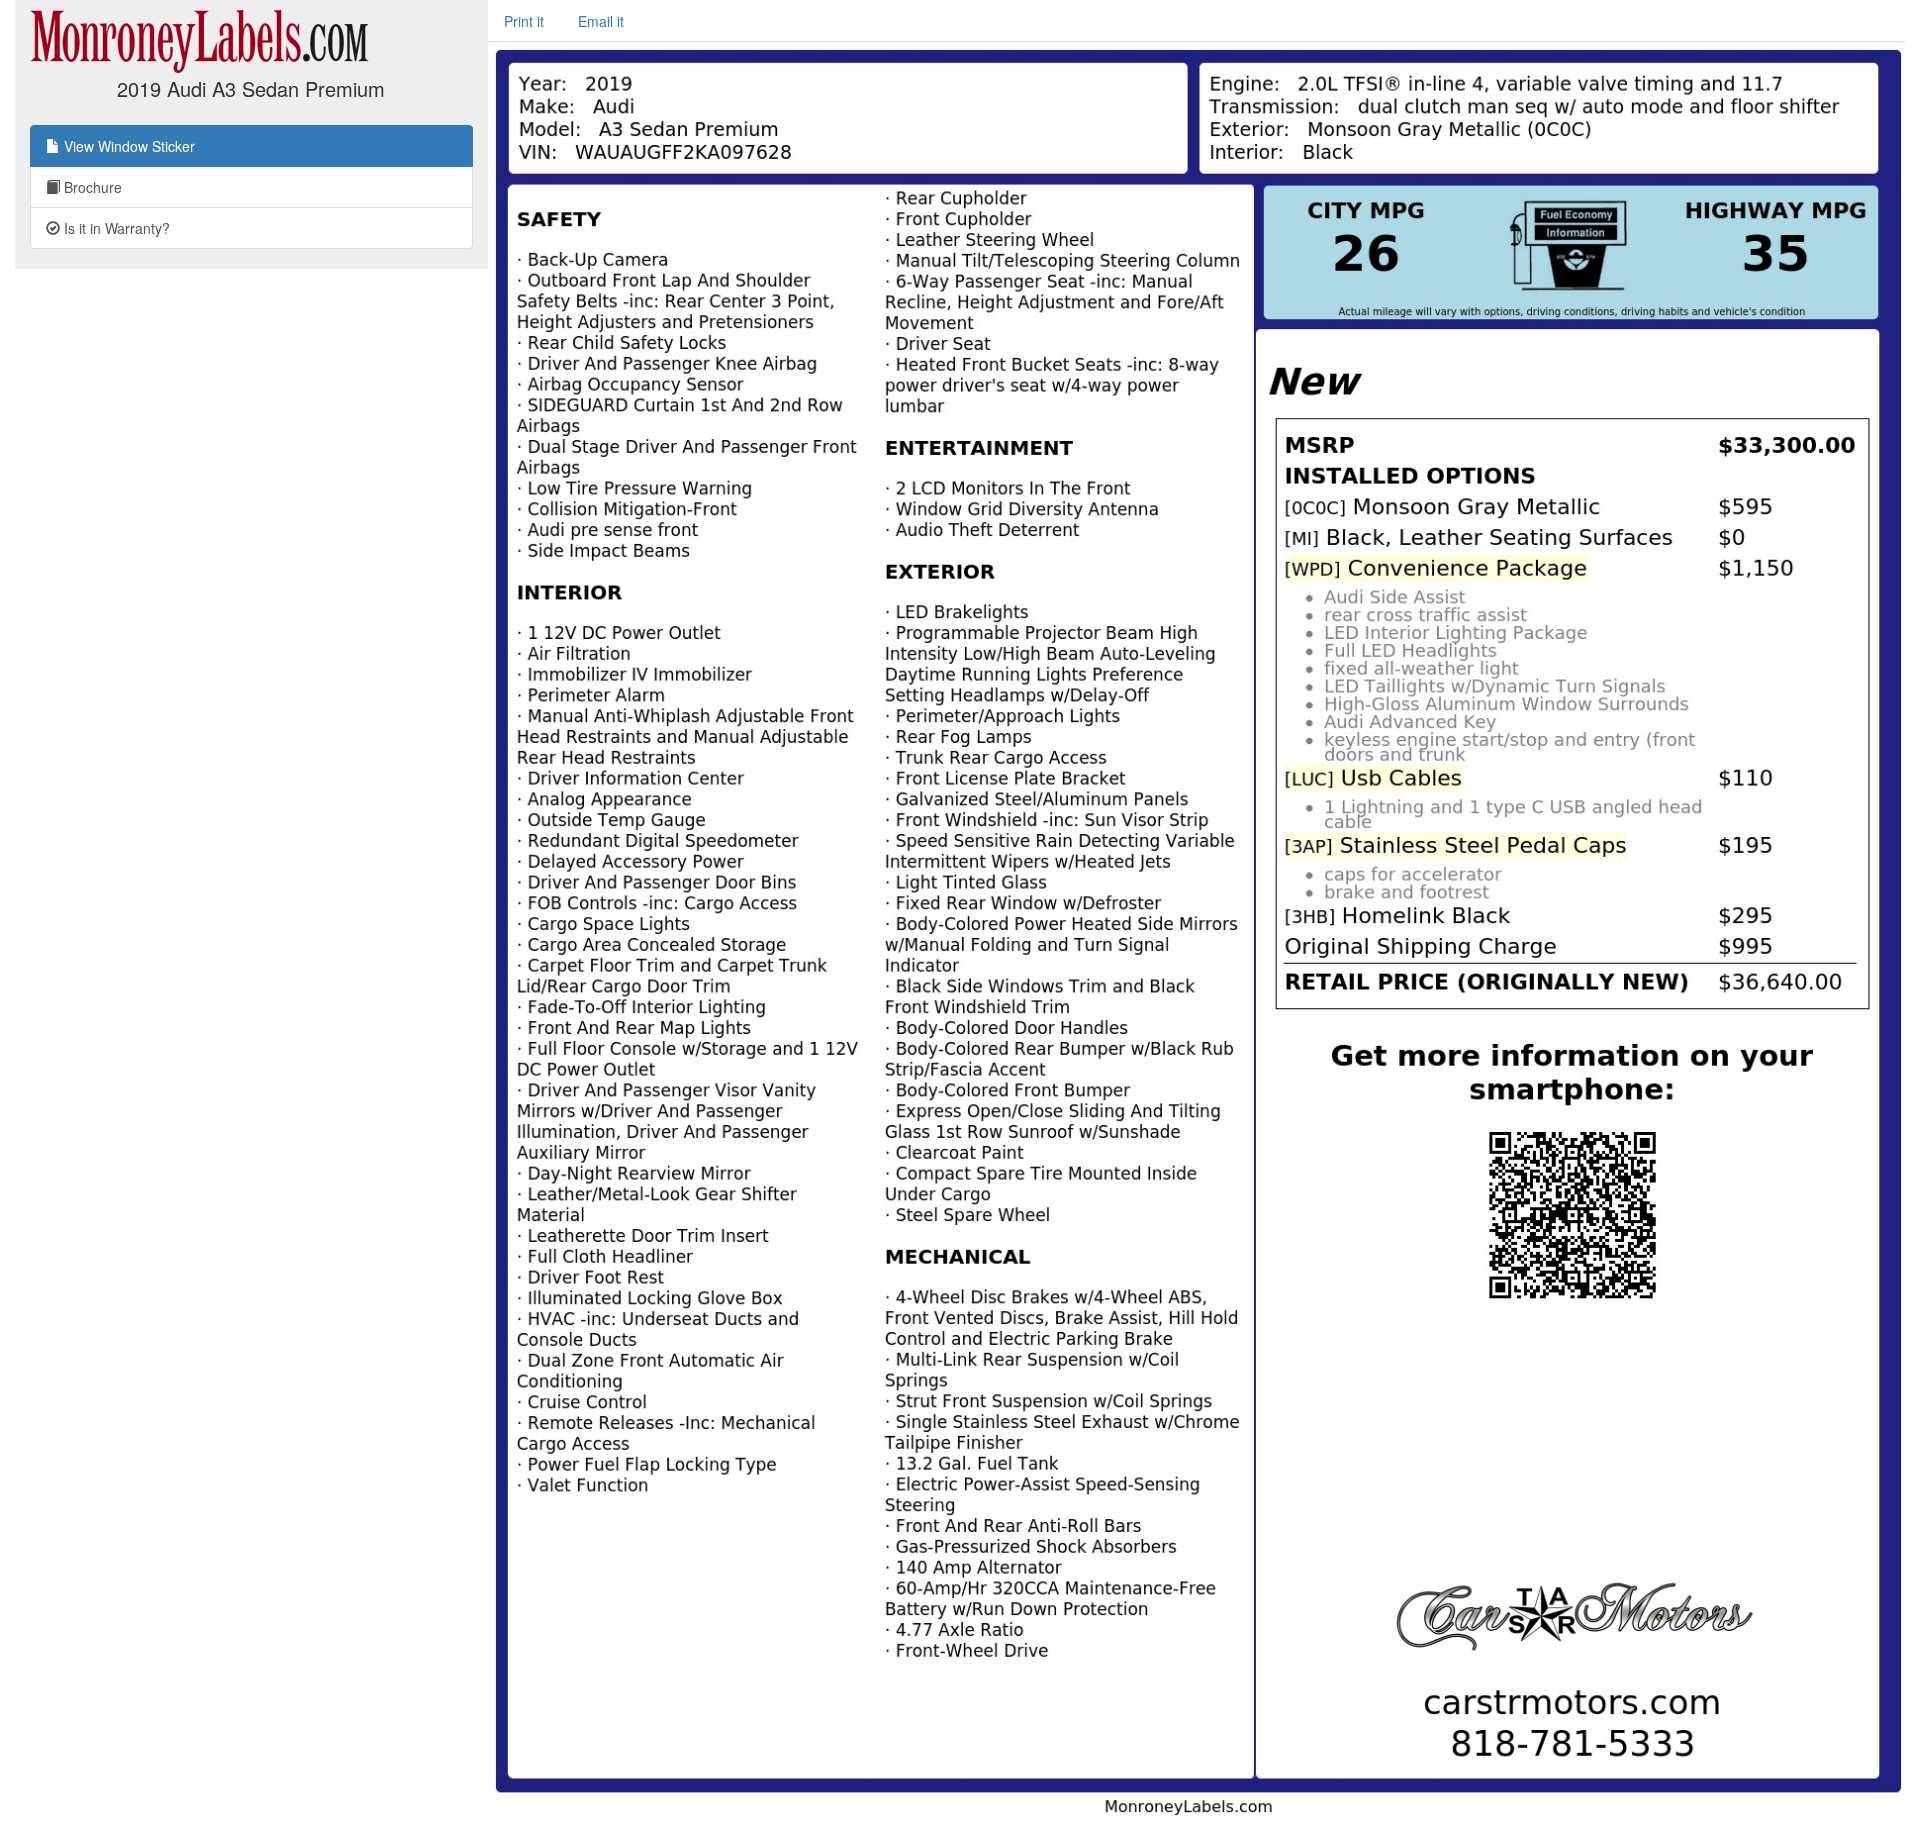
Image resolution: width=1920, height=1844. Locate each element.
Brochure (91, 187)
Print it (524, 21)
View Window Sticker (127, 146)
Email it (601, 21)
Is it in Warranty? (115, 228)
